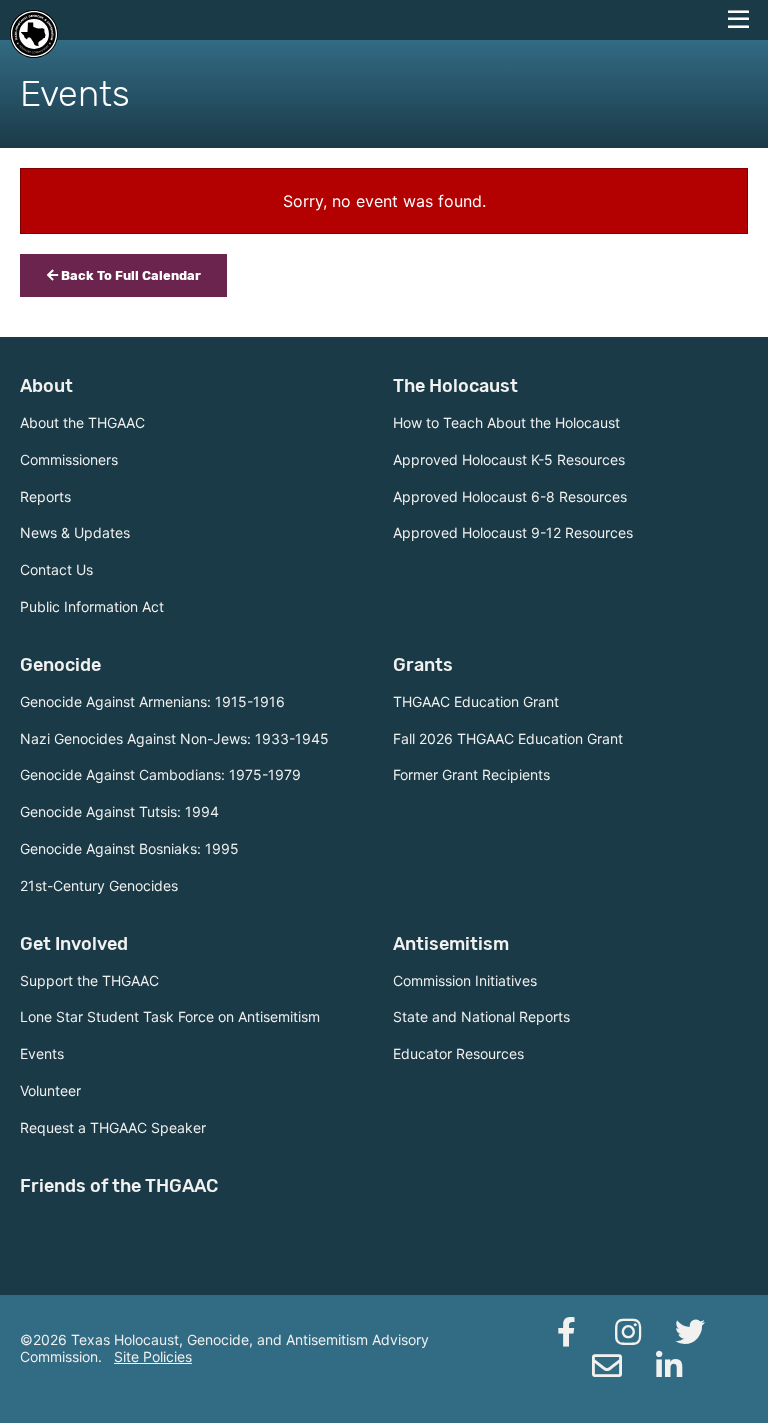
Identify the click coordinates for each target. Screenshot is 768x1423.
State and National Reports (481, 1016)
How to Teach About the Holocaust (506, 422)
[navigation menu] (738, 20)
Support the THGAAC (89, 980)
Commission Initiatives (465, 980)
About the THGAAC (82, 422)
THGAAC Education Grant (476, 701)
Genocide (60, 665)
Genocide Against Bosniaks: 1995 (129, 848)
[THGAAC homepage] (34, 34)
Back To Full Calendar (129, 275)
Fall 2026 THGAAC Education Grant (508, 738)
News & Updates (75, 532)
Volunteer (50, 1090)
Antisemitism (451, 944)
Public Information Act (92, 606)
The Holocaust (455, 386)
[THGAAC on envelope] (607, 1366)
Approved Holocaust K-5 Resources (509, 459)
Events (42, 1053)
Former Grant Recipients (471, 774)
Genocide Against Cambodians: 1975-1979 (160, 774)
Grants (423, 665)
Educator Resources (458, 1053)
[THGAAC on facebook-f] (566, 1332)
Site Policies (153, 1356)
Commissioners (69, 459)
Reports (45, 496)
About (46, 386)
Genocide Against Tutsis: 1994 (119, 811)
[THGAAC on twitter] (690, 1332)
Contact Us (56, 569)
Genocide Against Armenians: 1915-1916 (152, 701)
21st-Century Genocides (99, 885)
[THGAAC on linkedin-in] (669, 1366)
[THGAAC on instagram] (628, 1332)
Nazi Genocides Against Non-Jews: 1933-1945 (174, 738)
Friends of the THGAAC (119, 1186)
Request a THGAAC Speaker (113, 1127)
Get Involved (74, 944)
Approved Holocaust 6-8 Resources (510, 496)
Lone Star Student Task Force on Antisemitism (170, 1016)
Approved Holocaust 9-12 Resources (513, 532)
